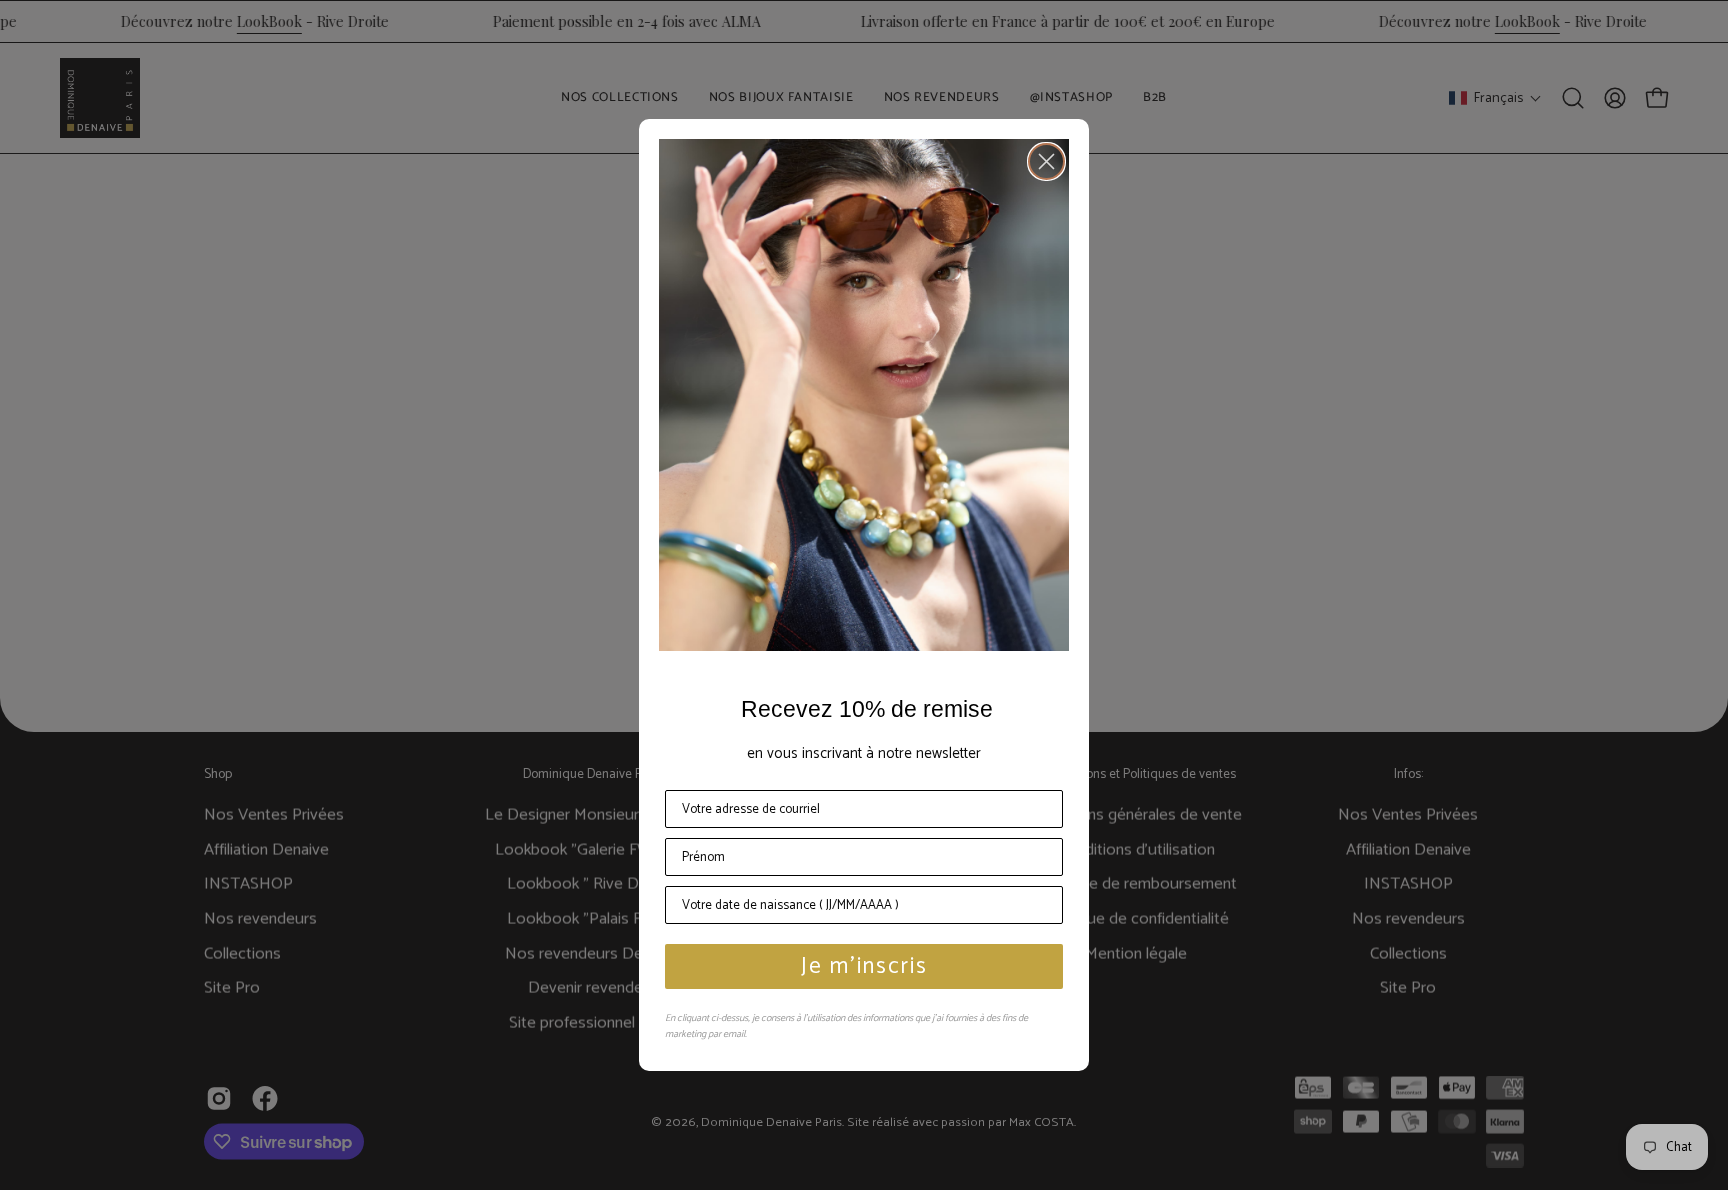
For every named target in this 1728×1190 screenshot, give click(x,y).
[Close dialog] (1046, 161)
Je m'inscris (864, 966)
